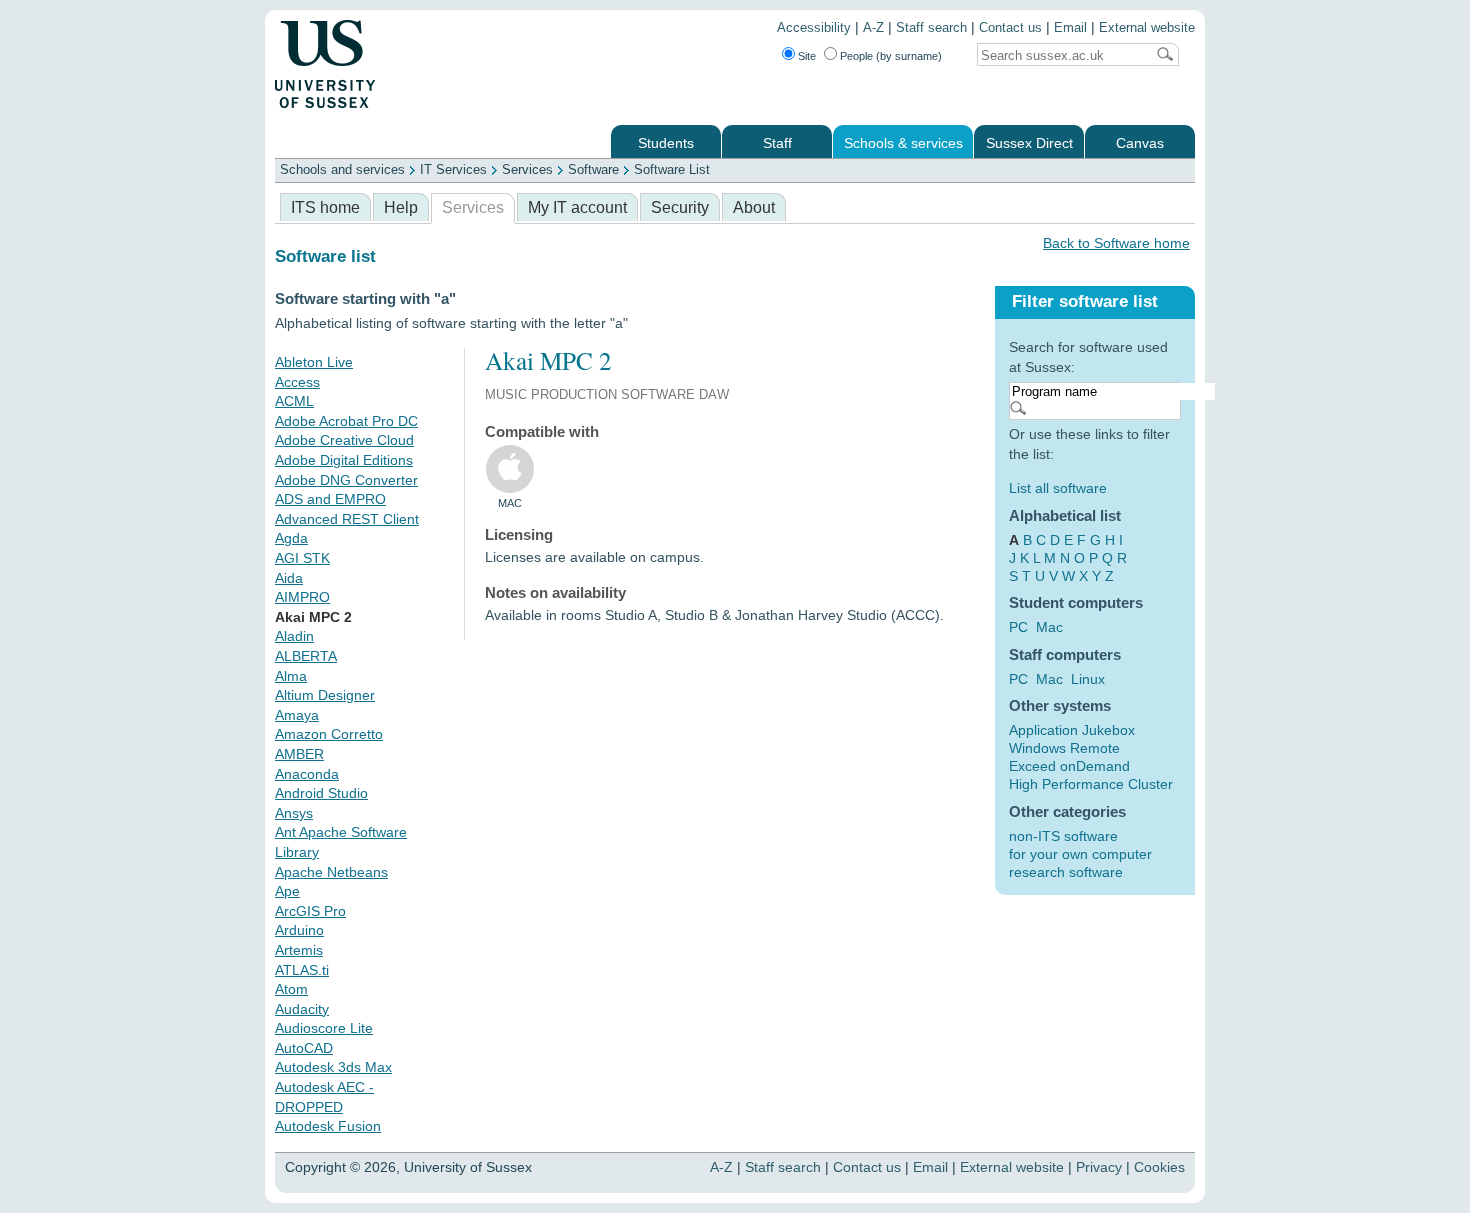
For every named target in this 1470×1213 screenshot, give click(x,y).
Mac (1049, 627)
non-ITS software (1063, 836)
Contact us (1010, 28)
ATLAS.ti (302, 970)
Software (593, 169)
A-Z (873, 28)
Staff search (931, 28)
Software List (672, 169)
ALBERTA (306, 656)
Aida (289, 578)
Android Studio (321, 793)
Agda (291, 538)
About (754, 207)
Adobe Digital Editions (344, 460)
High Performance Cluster (1091, 784)
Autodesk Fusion (328, 1126)
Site (807, 56)
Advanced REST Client (347, 519)
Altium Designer (325, 695)
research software (1066, 872)
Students (666, 143)
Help (401, 207)
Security (680, 207)
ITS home (325, 207)
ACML (294, 401)
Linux (1088, 679)
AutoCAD (304, 1048)
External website (1147, 28)
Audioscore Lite (324, 1028)
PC (1018, 627)
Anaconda (307, 774)
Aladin (294, 636)
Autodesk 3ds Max (333, 1067)
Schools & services (903, 143)
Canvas (1140, 143)
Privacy (1099, 1167)
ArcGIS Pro (310, 911)
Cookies (1159, 1167)
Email (1070, 28)
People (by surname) (891, 56)
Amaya (297, 715)
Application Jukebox (1072, 730)
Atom (291, 989)
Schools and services (342, 169)
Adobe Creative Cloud (344, 440)
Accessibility (814, 28)
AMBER (299, 754)
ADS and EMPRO (330, 499)
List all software (1058, 488)
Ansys (294, 813)
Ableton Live (314, 362)
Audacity (302, 1009)
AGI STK (302, 558)
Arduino (299, 930)
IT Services (453, 169)
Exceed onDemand (1069, 766)
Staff (777, 143)
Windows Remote (1064, 748)
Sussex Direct (1029, 143)
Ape (287, 891)
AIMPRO (302, 597)
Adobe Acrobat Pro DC (346, 421)
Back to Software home (1116, 243)
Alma (291, 676)
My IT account (577, 207)
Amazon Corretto (329, 734)
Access (297, 382)
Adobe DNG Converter (346, 480)
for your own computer (1080, 854)
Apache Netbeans (331, 872)
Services (527, 169)
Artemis (299, 950)
